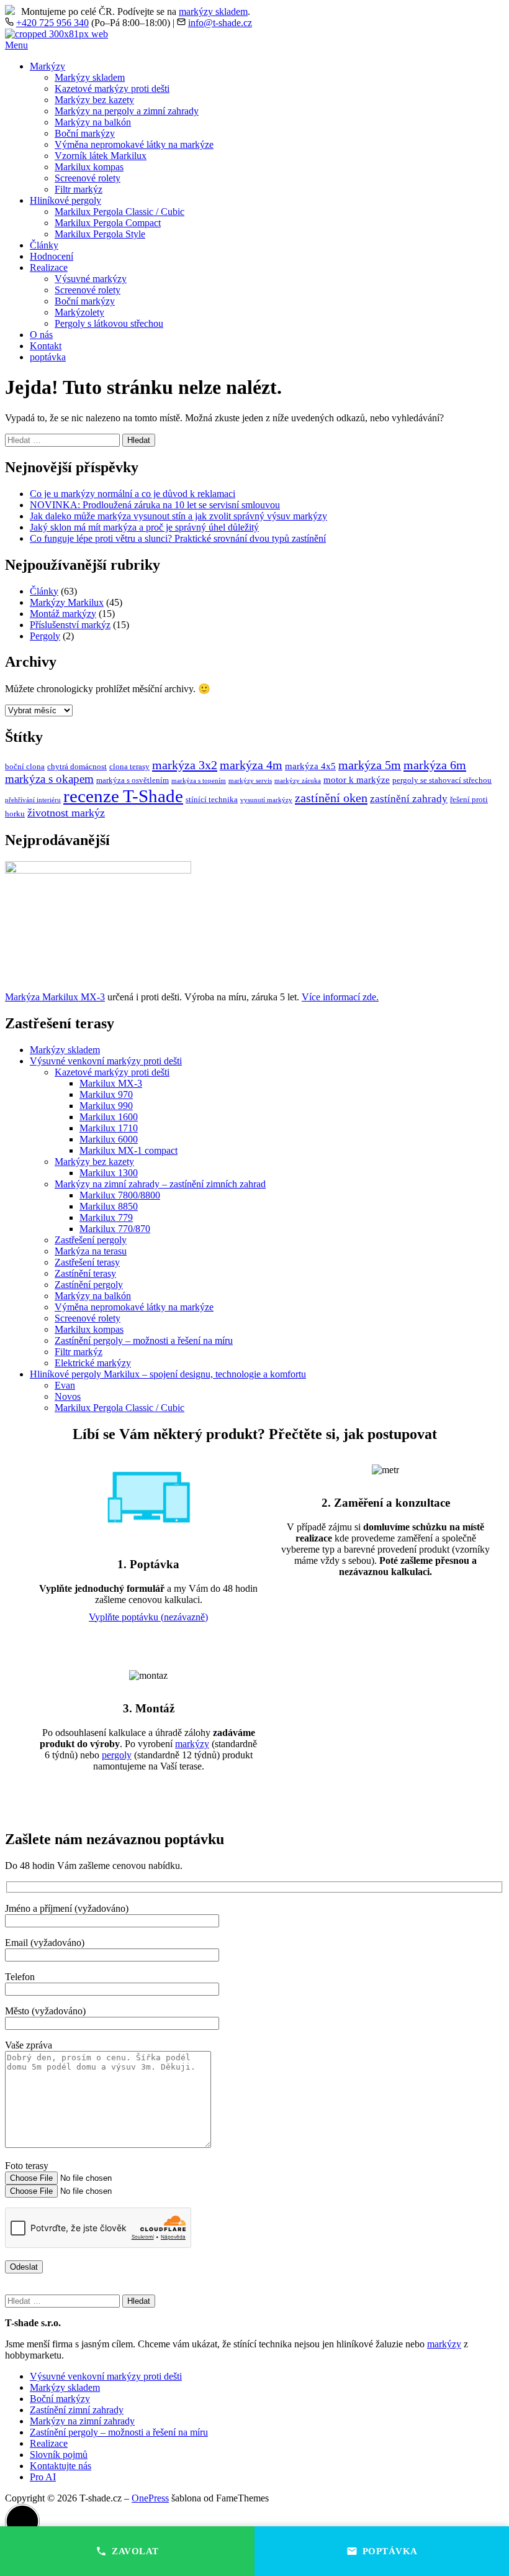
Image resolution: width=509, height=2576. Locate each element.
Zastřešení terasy (87, 1262)
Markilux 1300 (109, 1173)
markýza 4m (251, 765)
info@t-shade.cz (220, 23)
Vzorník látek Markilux (101, 156)
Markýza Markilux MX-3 (55, 997)
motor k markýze (357, 780)
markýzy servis (250, 781)
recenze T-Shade (123, 796)
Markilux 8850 (109, 1206)
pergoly (117, 1755)
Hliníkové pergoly (65, 200)
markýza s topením (199, 781)
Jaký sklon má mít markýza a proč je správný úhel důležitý (144, 527)
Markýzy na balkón (93, 122)
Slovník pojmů (59, 2455)
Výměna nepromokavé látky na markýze (134, 144)
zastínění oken (331, 798)
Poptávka (390, 2551)
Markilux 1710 (109, 1128)
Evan (65, 1385)
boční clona (25, 766)
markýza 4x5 (310, 766)
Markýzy (47, 66)
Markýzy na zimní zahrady (82, 2421)
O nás (41, 335)
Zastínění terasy (85, 1273)
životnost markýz (66, 813)
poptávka (48, 357)
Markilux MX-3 (111, 1083)
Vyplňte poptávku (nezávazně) (148, 1617)
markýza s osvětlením (133, 780)
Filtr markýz (79, 189)
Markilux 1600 (109, 1117)
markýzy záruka (298, 781)
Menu (16, 45)
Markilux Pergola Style (100, 234)
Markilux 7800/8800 (120, 1195)
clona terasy (129, 766)
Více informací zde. (340, 997)
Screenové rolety (88, 178)
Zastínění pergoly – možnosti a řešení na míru (144, 1341)
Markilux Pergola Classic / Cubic (119, 212)
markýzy (192, 1744)
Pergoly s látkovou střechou (109, 323)
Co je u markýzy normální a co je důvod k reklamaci (133, 494)
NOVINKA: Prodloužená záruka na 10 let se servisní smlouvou (155, 505)
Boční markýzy (85, 133)
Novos (68, 1396)
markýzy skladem (213, 11)
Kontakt (46, 346)
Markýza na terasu (91, 1251)
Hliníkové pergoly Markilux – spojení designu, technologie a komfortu (168, 1374)
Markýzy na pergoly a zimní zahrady (127, 111)
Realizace (49, 267)
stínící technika (212, 799)
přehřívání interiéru (33, 800)
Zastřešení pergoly (91, 1240)
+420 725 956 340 (52, 23)
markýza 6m (435, 765)
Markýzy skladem (90, 77)
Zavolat (135, 2551)
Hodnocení (52, 256)
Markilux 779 (106, 1217)
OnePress (150, 2498)
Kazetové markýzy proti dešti (112, 89)
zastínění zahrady (409, 799)
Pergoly (45, 636)
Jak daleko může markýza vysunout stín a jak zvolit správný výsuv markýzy (178, 516)
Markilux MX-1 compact (128, 1150)
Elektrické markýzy (93, 1363)
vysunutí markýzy (266, 800)
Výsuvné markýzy (91, 279)
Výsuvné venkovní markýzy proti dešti (106, 1061)
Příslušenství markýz (70, 625)
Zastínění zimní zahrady (77, 2410)
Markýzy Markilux (67, 602)
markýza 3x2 (185, 765)
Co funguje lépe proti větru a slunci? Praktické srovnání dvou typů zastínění (178, 538)
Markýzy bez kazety (94, 100)
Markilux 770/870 (115, 1229)
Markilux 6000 (109, 1139)
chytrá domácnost (77, 766)
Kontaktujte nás (61, 2466)
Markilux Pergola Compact (108, 223)
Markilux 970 (106, 1094)
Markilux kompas (89, 167)
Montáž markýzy (63, 614)
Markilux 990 (106, 1106)
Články (44, 245)
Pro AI (43, 2477)
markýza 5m (370, 765)
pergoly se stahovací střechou (442, 780)
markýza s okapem (49, 779)
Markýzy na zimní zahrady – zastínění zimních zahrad (160, 1184)
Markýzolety (79, 312)
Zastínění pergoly (89, 1285)
